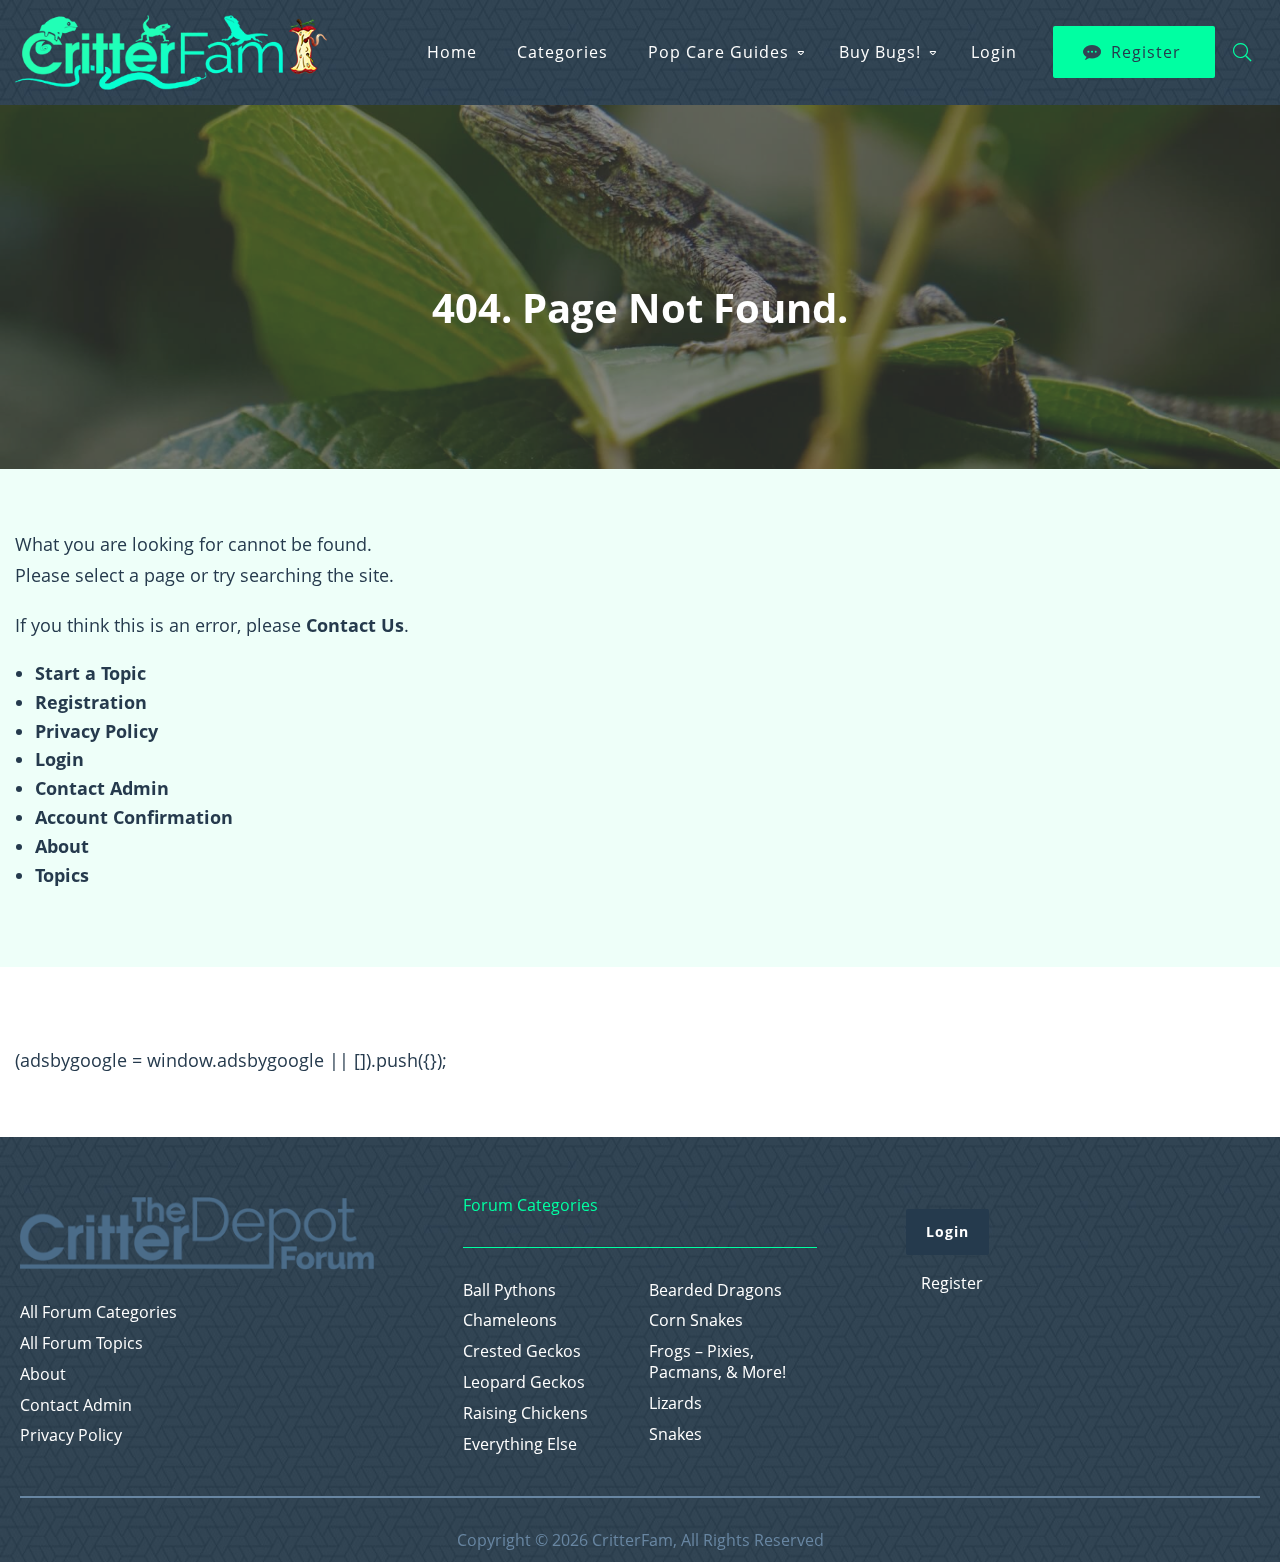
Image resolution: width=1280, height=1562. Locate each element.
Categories (562, 52)
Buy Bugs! (880, 52)
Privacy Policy (96, 731)
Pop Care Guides (718, 52)
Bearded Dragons (715, 1290)
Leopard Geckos (524, 1382)
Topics (62, 875)
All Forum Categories (98, 1312)
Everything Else (520, 1444)
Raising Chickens (525, 1413)
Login (994, 52)
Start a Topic (90, 673)
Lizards (675, 1403)
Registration (91, 702)
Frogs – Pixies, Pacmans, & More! (717, 1362)
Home (452, 52)
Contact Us (355, 625)
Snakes (675, 1434)
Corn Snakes (696, 1320)
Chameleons (510, 1320)
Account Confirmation (134, 817)
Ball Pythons (509, 1290)
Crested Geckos (522, 1351)
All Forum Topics (81, 1343)
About (62, 846)
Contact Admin (102, 788)
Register (1146, 52)
